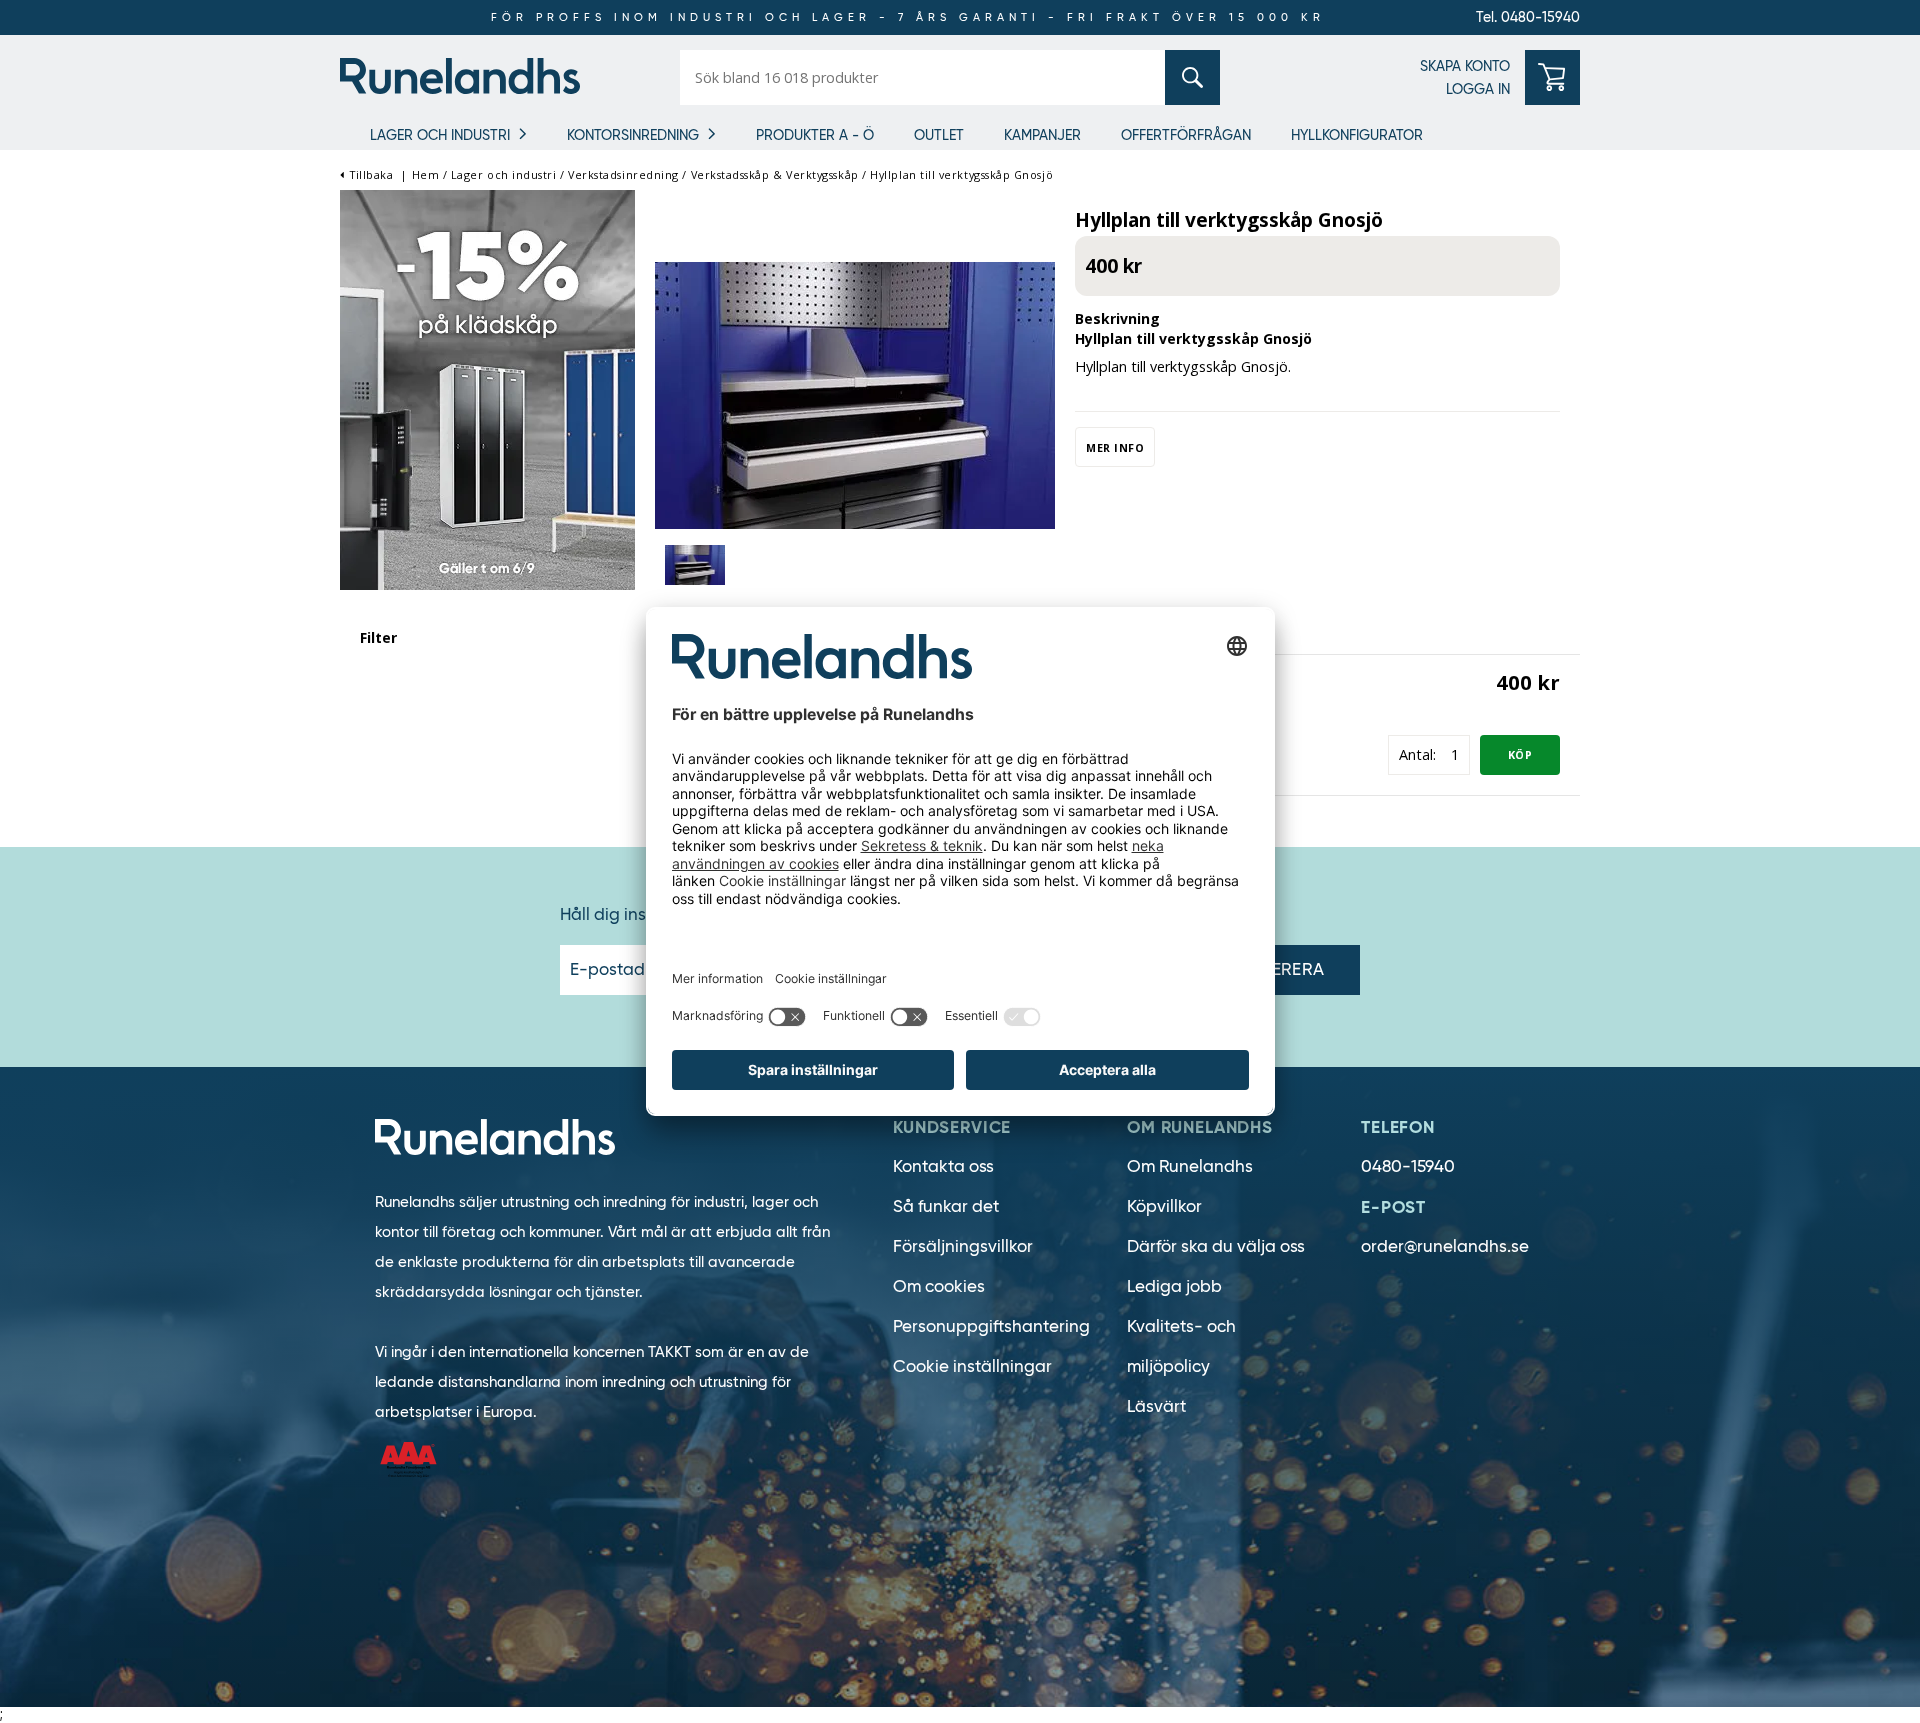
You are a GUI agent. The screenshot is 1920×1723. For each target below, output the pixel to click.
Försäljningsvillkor (963, 1246)
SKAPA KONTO (1465, 66)
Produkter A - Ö (815, 135)
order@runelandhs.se (1445, 1246)
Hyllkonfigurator (1357, 135)
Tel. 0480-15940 (1528, 17)
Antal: (1417, 754)
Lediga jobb (1174, 1286)
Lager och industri (440, 135)
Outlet (939, 135)
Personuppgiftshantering (991, 1326)
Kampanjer (1042, 135)
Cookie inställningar (972, 1366)
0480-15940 (1408, 1166)
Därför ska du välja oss (1216, 1246)
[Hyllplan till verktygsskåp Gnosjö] (855, 393)
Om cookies (939, 1286)
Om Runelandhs (1190, 1166)
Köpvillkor (1164, 1206)
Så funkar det (946, 1206)
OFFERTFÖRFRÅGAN (1186, 135)
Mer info (1115, 447)
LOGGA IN (1478, 89)
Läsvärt (1156, 1406)
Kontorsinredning (633, 135)
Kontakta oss (943, 1166)
